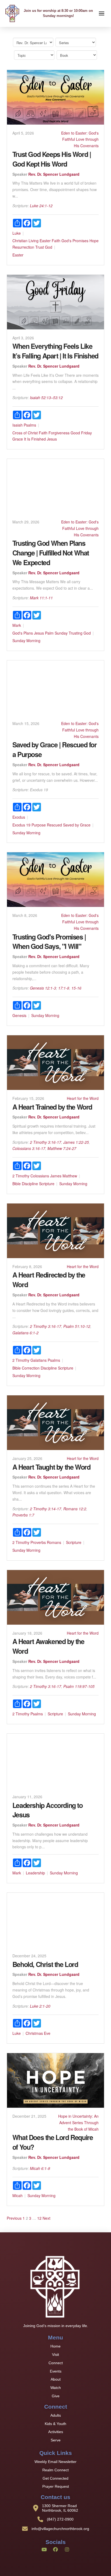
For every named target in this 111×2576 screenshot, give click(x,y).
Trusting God (80, 633)
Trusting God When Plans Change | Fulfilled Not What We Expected (51, 553)
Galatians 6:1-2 (25, 1333)
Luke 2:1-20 (40, 2006)
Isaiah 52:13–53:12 (46, 397)
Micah (18, 2195)
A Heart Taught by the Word (51, 1467)
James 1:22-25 (76, 1142)
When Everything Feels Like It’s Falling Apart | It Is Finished (55, 351)
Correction (31, 1368)
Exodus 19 (21, 825)
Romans (54, 1542)
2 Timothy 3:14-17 (46, 1509)
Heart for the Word (83, 1098)
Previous (14, 2218)
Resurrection (23, 247)
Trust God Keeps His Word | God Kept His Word (52, 159)
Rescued (54, 825)
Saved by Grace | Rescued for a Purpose (55, 749)
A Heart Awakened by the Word (48, 1646)
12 (39, 2218)
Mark (17, 625)
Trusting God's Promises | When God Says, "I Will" (49, 942)
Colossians (40, 1176)
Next (46, 2218)
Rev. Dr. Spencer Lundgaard (54, 174)
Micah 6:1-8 (40, 2168)
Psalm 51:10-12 (77, 1326)
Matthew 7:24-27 (62, 1148)
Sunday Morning (26, 641)
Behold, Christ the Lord (45, 1964)
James (56, 1176)
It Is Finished (35, 439)
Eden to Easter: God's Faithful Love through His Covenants (80, 139)
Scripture (47, 1184)
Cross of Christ (25, 433)
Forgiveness (59, 433)
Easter (45, 241)
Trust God (44, 247)
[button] (102, 13)
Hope (94, 241)
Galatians (39, 1360)
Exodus (19, 817)
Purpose (39, 825)
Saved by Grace (77, 825)
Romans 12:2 (75, 1509)
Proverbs (38, 1542)
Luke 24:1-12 (41, 206)
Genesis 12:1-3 (43, 988)
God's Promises (75, 241)
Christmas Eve (38, 2033)
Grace (18, 439)
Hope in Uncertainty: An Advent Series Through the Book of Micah (78, 2123)
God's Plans (23, 633)
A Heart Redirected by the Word (49, 1280)
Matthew (70, 1176)
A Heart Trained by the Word (52, 1107)
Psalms (30, 425)
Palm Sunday (56, 633)
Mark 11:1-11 (41, 598)
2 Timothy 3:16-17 (46, 1142)
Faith (56, 241)
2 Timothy (21, 1176)
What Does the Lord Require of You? (53, 2142)
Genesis (19, 1015)
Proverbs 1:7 (23, 1515)
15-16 (76, 988)
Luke (17, 233)
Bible (17, 1184)
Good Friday (81, 433)
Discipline (30, 1184)
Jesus (52, 439)
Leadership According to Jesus (48, 1810)
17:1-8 (64, 988)
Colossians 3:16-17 (29, 1148)
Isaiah (18, 425)
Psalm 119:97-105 (79, 1686)
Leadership (35, 1873)
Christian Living (25, 241)
